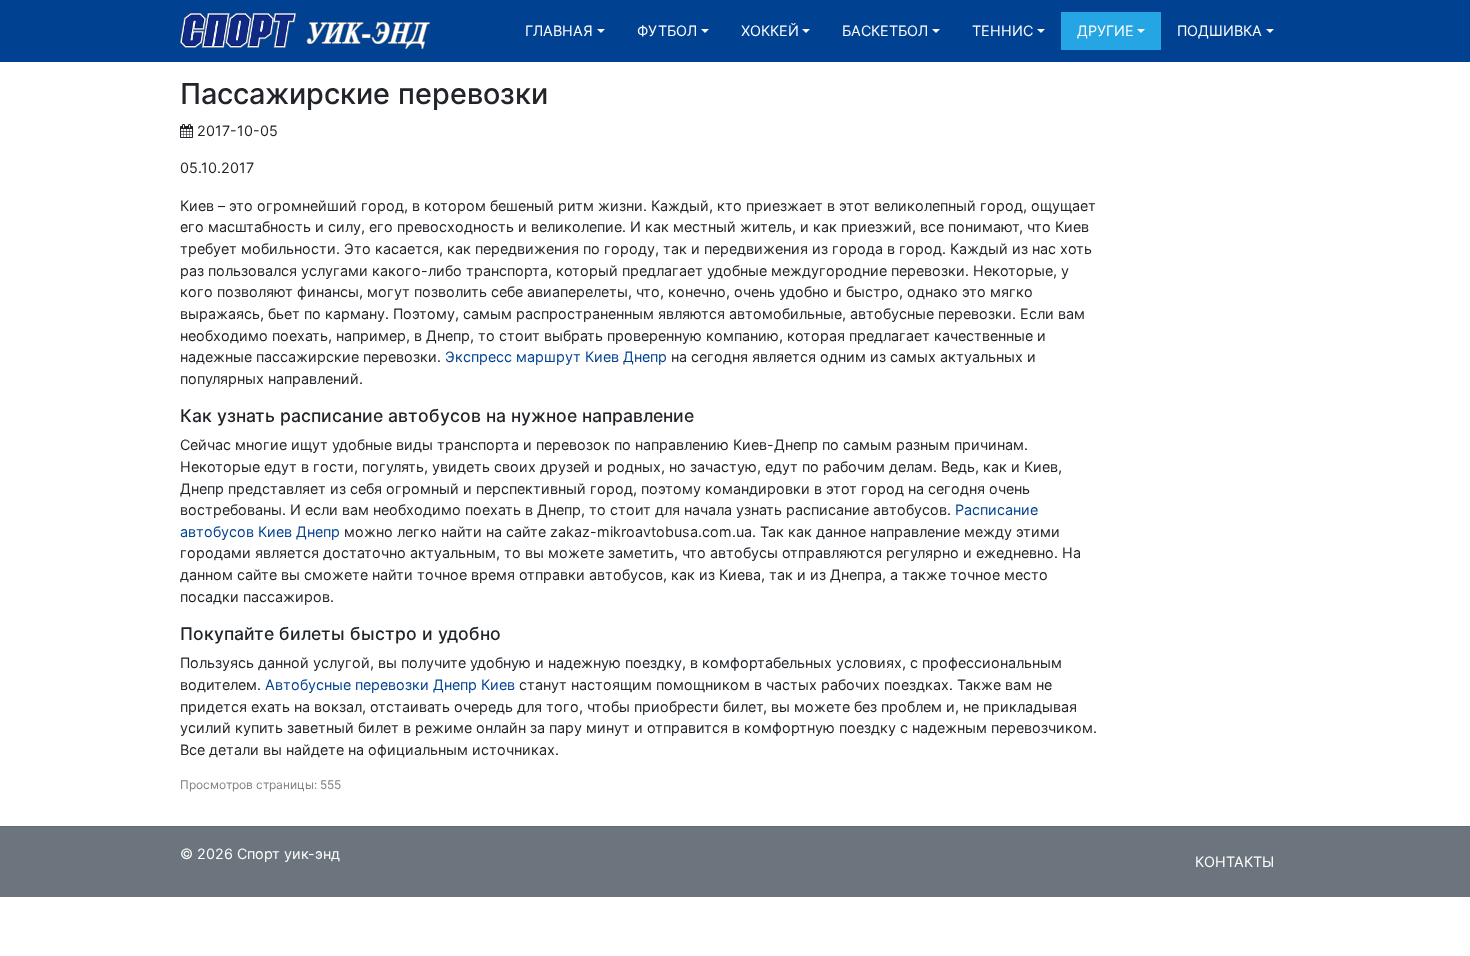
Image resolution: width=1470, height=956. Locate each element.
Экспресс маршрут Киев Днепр (556, 356)
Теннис (1002, 30)
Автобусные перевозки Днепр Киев (390, 684)
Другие (1105, 30)
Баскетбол (885, 30)
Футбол (667, 30)
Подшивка (1219, 30)
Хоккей (770, 30)
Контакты (1234, 861)
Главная (559, 30)
